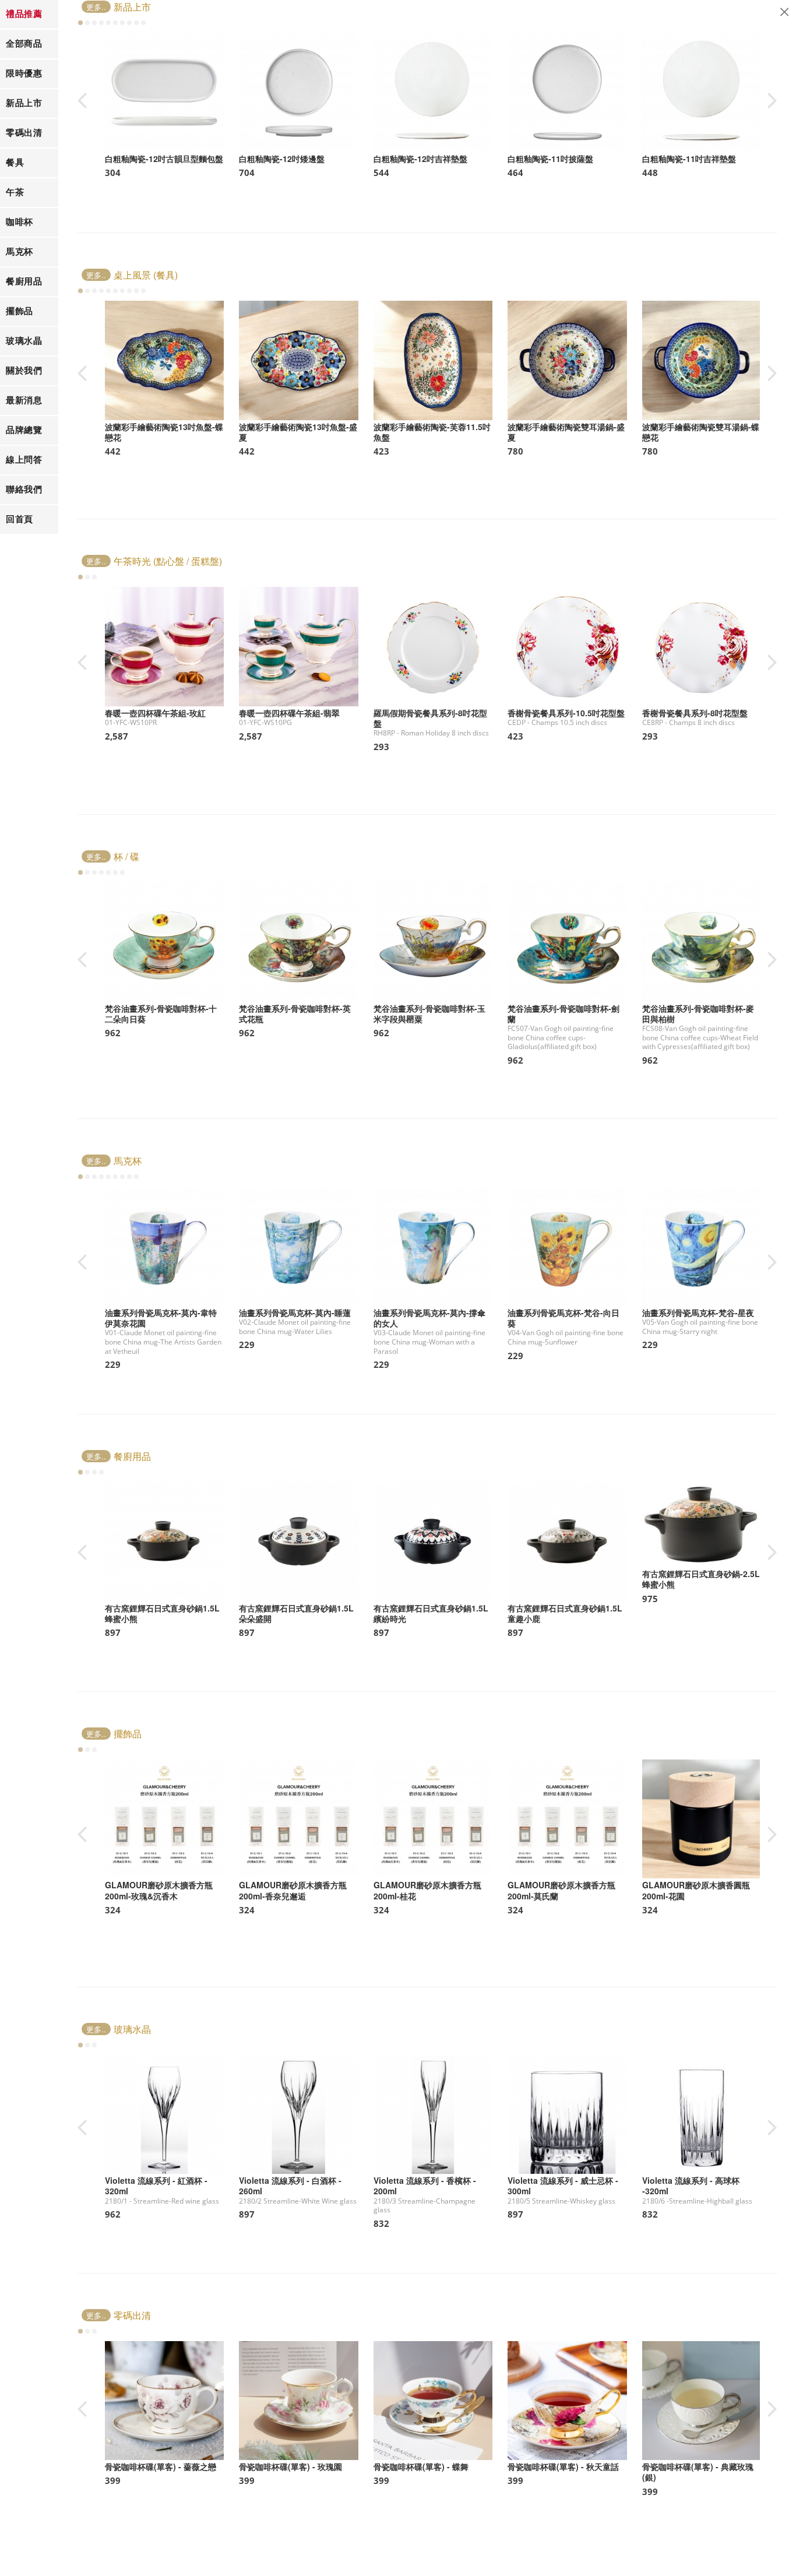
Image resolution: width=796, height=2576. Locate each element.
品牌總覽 (24, 430)
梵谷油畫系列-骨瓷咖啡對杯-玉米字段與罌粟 (429, 1013)
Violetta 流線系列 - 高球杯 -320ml (691, 2186)
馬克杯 (20, 251)
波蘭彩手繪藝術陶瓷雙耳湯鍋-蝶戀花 (701, 432)
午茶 (15, 192)
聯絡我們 (24, 489)
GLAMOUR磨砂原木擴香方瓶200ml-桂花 (427, 1890)
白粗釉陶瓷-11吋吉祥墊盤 (689, 159)
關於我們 (24, 370)
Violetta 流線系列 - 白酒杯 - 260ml (290, 2186)
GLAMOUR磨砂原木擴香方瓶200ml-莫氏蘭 (561, 1890)
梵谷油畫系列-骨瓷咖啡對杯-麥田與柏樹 (698, 1013)
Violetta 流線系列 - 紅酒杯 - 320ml (156, 2186)
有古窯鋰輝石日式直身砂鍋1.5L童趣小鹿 (565, 1613)
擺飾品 (20, 311)
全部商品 (24, 43)
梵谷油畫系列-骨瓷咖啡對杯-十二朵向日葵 (161, 1013)
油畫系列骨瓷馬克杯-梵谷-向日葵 (563, 1318)
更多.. (96, 7)
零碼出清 (24, 133)
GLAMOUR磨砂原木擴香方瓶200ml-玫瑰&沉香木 (159, 1890)
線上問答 (24, 460)
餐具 (15, 162)
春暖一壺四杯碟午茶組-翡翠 (289, 713)
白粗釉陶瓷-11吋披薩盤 (550, 159)
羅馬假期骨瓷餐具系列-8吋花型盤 (430, 718)
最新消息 (24, 400)
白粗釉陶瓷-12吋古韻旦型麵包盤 (164, 159)
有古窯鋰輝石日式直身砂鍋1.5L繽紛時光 (431, 1613)
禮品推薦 (24, 14)
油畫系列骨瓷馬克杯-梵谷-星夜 (698, 1312)
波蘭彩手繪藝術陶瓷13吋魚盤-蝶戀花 (164, 432)
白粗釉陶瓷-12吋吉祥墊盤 (420, 159)
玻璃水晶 (24, 341)
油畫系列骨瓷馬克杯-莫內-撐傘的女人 (429, 1318)
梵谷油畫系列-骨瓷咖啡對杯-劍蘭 (563, 1013)
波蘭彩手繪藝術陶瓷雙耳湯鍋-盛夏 (566, 432)
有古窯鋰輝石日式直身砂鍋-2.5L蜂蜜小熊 (701, 1579)
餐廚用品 (24, 281)
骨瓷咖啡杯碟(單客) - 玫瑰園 (290, 2466)
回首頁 (20, 519)
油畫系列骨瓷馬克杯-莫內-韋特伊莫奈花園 (161, 1318)
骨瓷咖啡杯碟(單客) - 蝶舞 (421, 2466)
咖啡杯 (20, 222)
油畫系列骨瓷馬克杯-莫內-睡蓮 (295, 1312)
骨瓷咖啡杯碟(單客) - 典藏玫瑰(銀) (698, 2472)
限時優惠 (24, 73)
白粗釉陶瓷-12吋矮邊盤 (282, 159)
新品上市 (24, 103)
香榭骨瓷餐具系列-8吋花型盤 (695, 713)
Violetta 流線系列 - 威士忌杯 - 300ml (563, 2186)
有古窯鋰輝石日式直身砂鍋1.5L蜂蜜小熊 (162, 1613)
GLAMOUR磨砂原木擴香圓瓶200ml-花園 (696, 1890)
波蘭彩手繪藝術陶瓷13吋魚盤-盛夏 (298, 432)
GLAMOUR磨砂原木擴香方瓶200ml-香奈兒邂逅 (293, 1890)
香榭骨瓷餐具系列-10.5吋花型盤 (566, 713)
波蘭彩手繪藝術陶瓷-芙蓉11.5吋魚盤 (432, 432)
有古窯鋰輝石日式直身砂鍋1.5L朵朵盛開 (296, 1613)
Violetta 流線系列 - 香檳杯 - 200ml (425, 2186)
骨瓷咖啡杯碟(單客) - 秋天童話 (563, 2466)
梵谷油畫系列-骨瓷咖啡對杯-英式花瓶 (295, 1013)
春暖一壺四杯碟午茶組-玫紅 (155, 713)
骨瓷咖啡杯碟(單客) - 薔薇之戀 (161, 2466)
